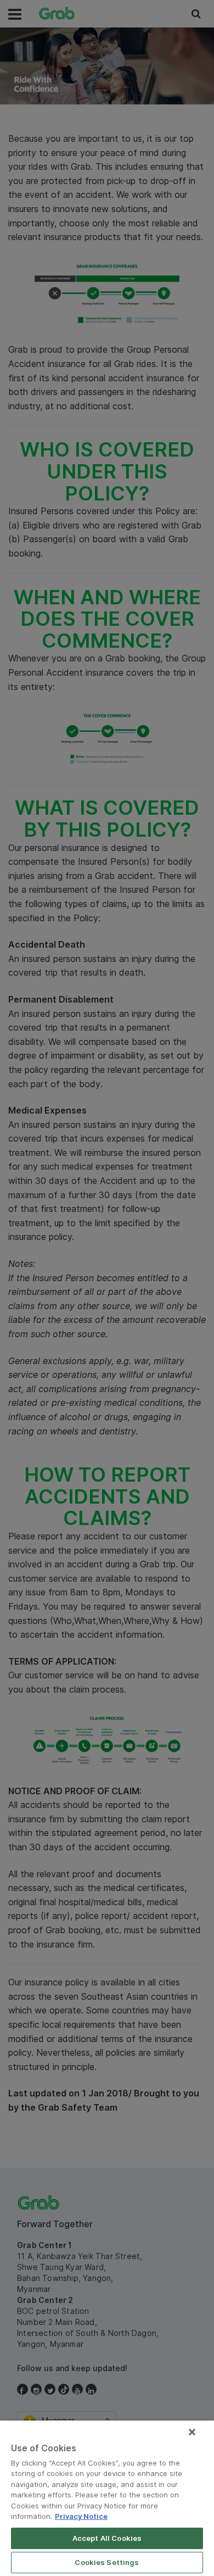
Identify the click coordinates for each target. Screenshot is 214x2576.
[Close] (192, 2432)
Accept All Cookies (107, 2538)
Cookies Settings (107, 2562)
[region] (107, 2498)
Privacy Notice (81, 2516)
